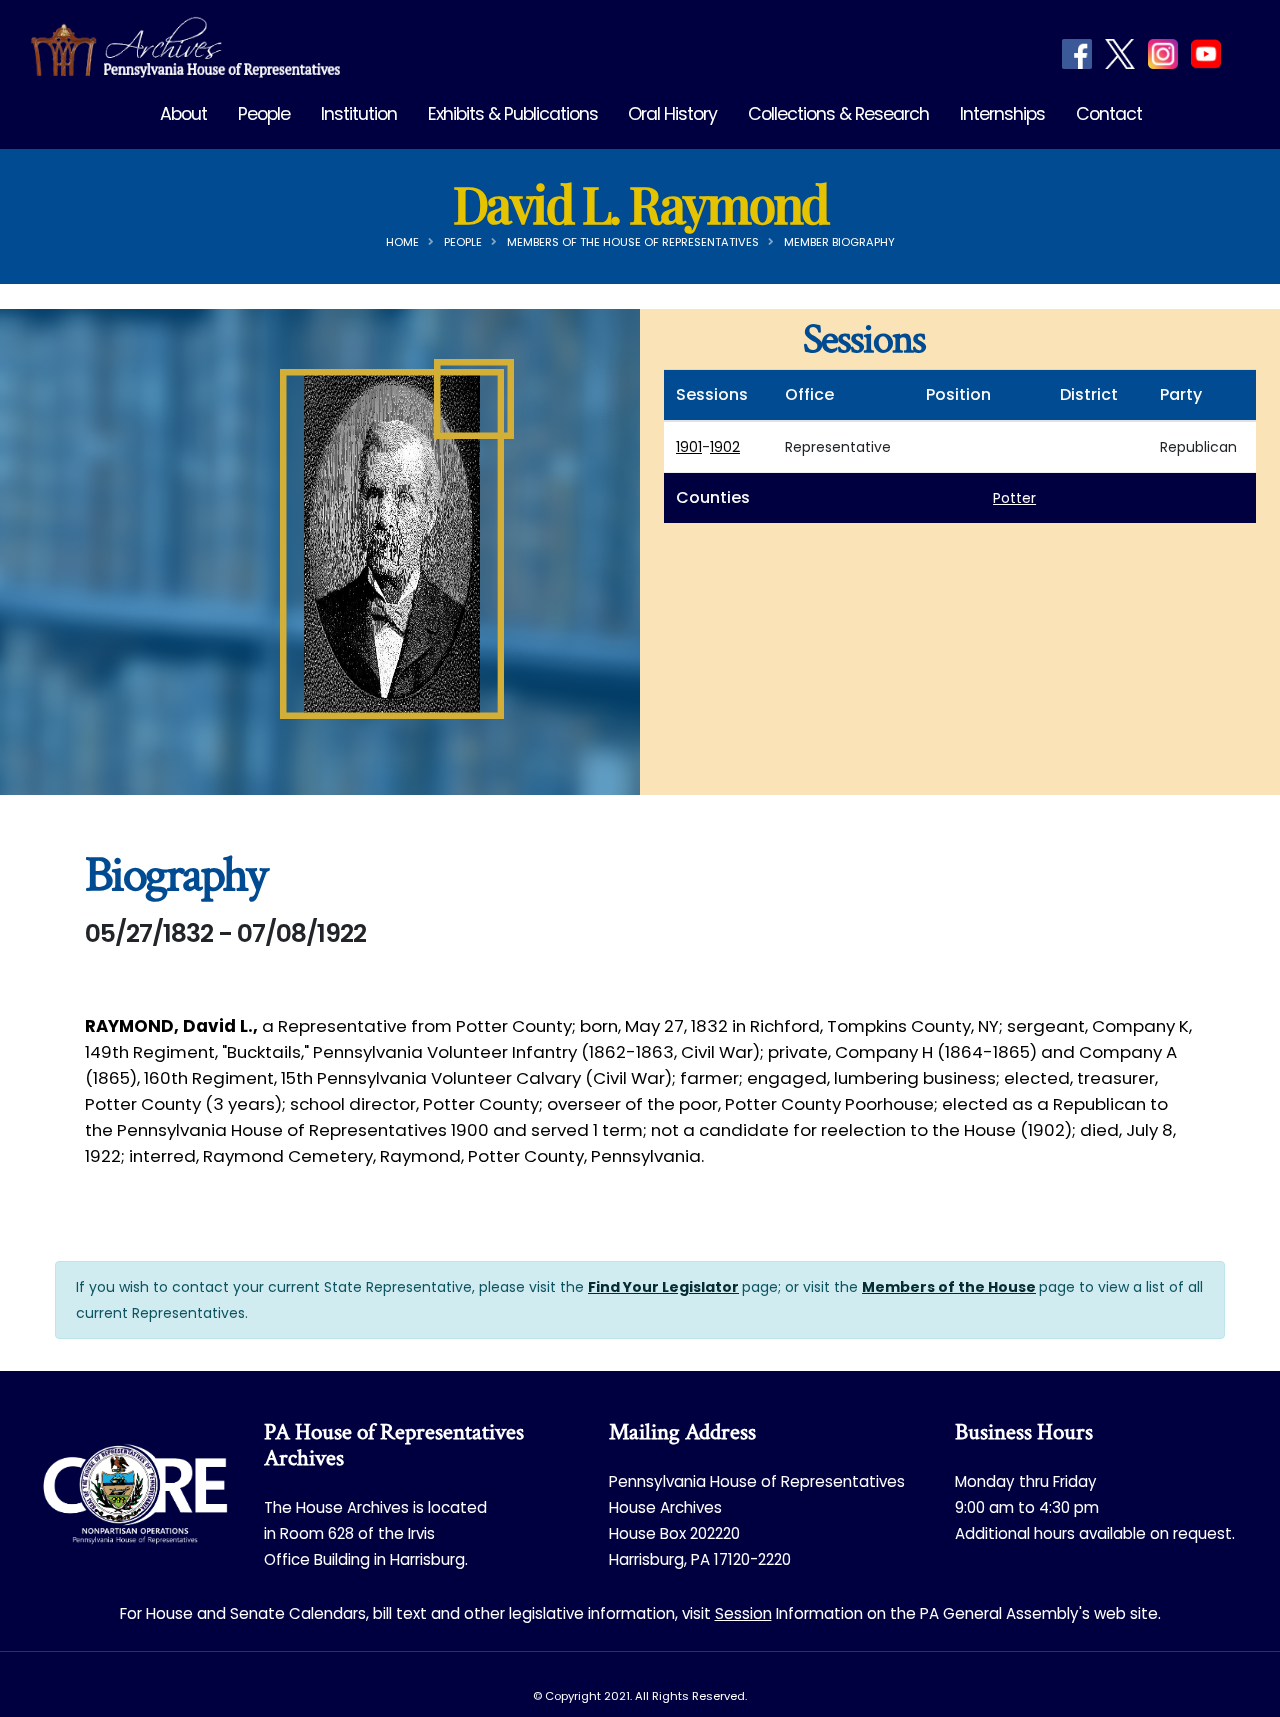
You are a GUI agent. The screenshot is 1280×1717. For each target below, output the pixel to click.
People (264, 114)
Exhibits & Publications (513, 114)
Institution (359, 114)
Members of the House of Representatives (633, 242)
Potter (1014, 498)
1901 (689, 447)
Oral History (672, 114)
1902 (725, 447)
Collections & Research (838, 114)
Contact (1109, 114)
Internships (1002, 114)
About (183, 114)
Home (402, 242)
